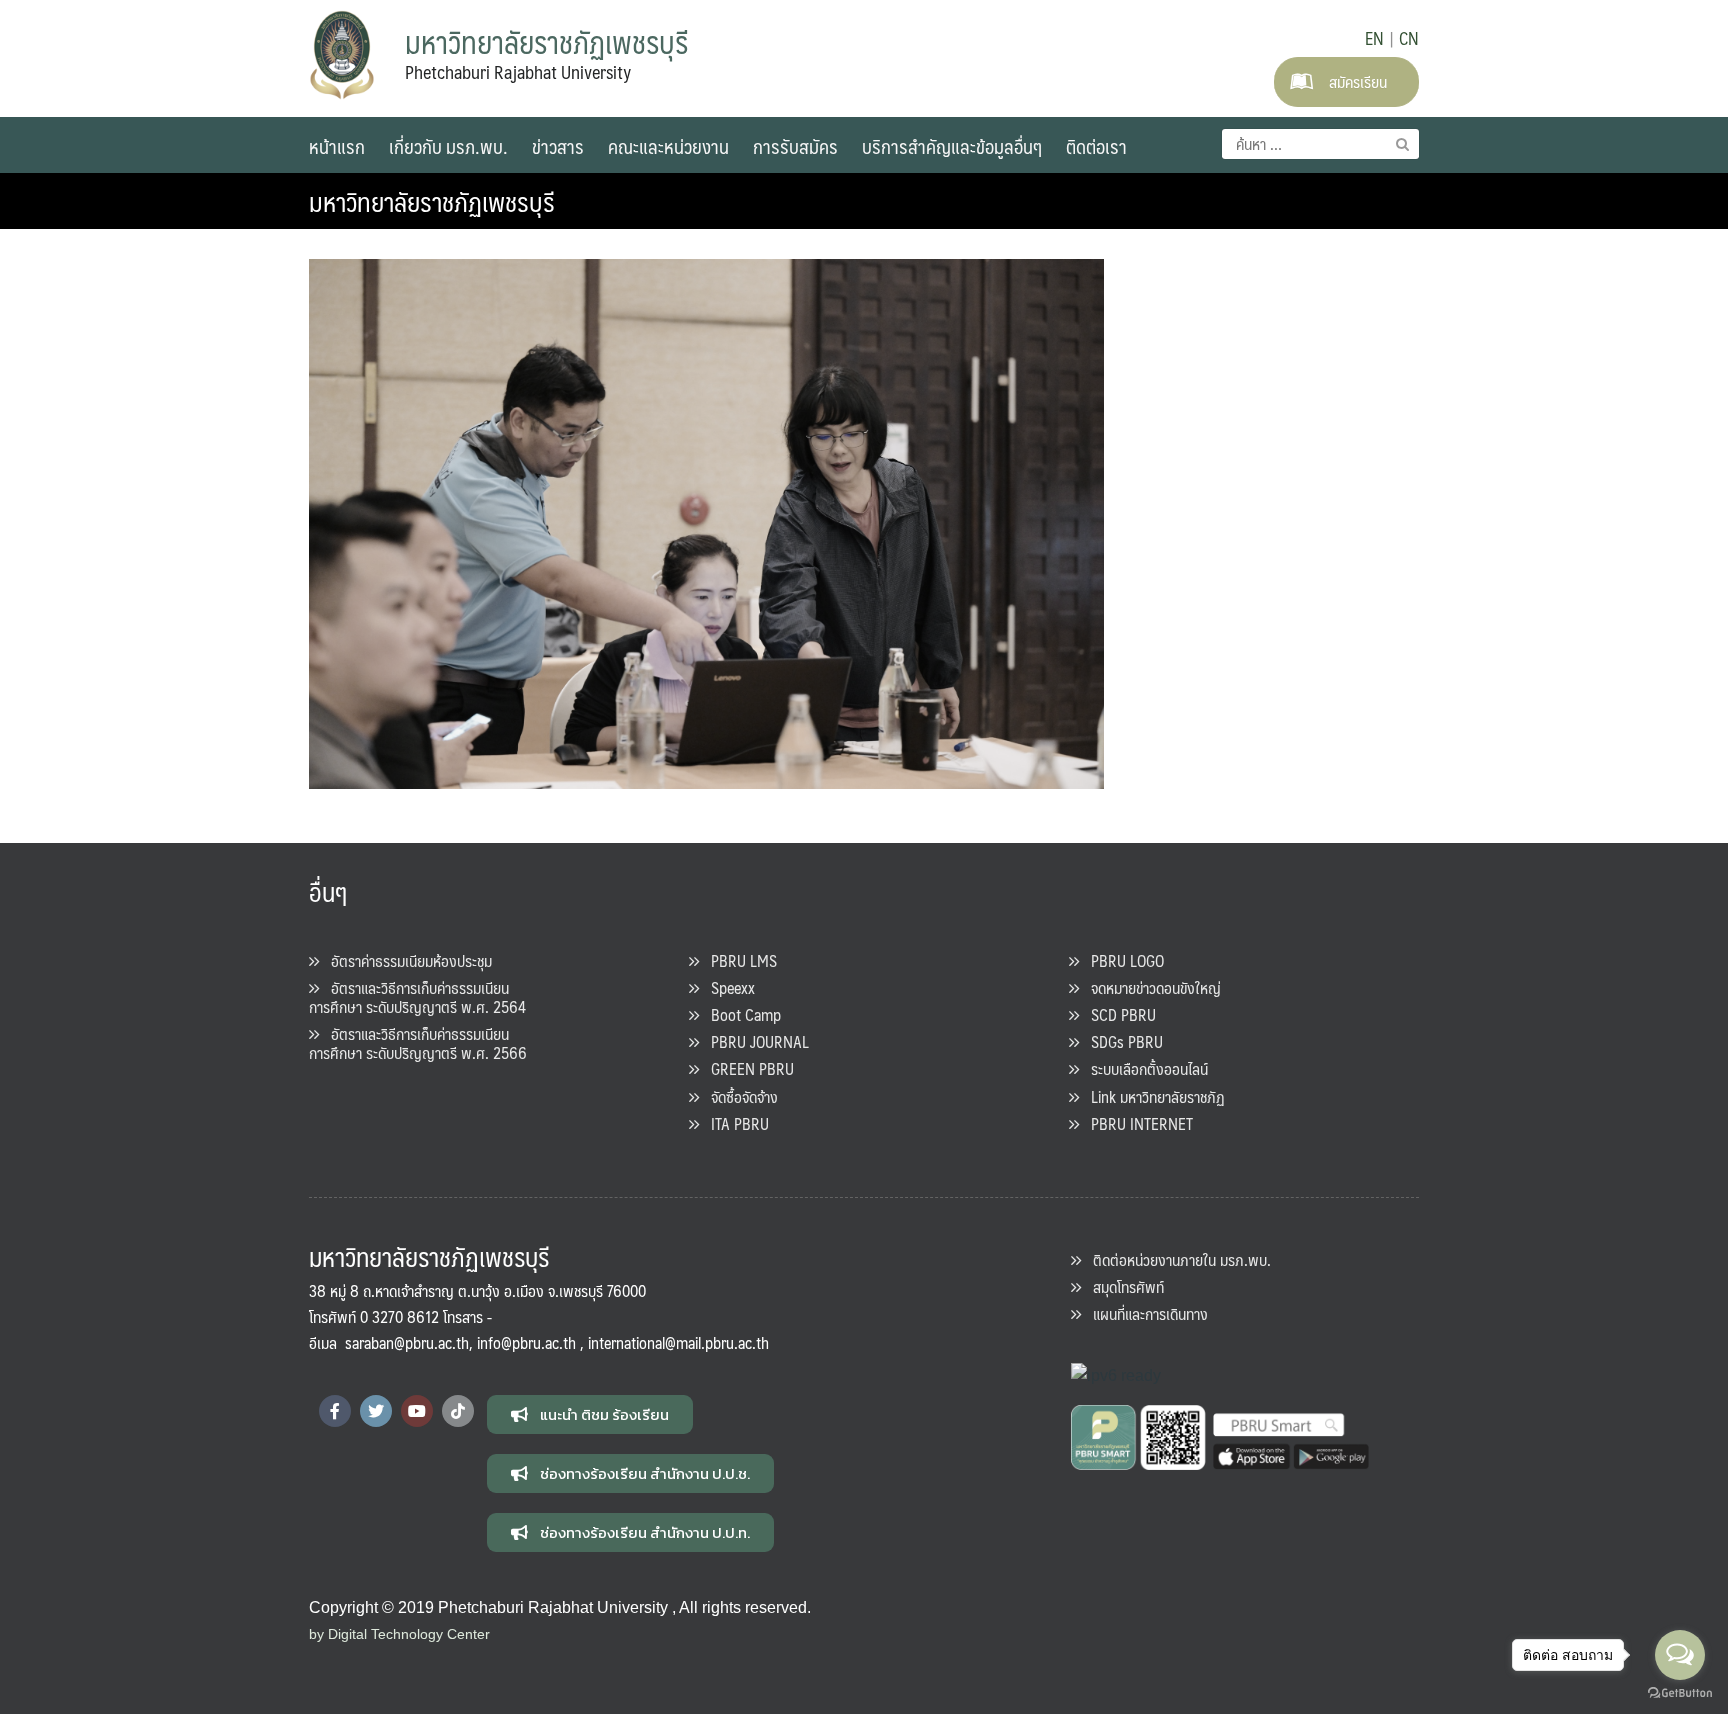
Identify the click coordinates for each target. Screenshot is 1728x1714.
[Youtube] (417, 1411)
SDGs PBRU (1121, 1041)
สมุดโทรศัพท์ (1122, 1286)
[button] (590, 1414)
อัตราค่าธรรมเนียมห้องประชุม (405, 960)
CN (1409, 38)
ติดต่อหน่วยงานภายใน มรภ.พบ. (1176, 1259)
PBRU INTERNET (1136, 1123)
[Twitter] (376, 1411)
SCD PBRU (1117, 1014)
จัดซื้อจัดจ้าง (738, 1096)
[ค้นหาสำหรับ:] (1320, 144)
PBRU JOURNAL (754, 1041)
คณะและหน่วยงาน (668, 146)
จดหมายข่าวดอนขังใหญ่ (1150, 987)
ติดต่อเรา (1096, 146)
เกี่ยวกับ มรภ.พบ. (448, 146)
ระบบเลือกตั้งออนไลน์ (1143, 1068)
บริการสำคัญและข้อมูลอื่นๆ (952, 146)
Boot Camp (740, 1014)
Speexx (727, 987)
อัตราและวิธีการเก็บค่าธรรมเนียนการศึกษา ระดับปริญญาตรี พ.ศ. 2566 (418, 1043)
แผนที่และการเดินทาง (1144, 1313)
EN (1374, 38)
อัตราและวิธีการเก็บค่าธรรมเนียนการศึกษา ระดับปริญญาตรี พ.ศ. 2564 (417, 997)
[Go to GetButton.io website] (1680, 1693)
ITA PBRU (734, 1123)
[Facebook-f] (335, 1411)
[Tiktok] (458, 1411)
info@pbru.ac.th (526, 1342)
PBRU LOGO (1121, 960)
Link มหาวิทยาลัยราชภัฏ (1152, 1096)
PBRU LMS (738, 960)
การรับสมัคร (795, 146)
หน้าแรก (337, 146)
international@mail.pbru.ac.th (678, 1342)
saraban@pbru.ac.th (407, 1342)
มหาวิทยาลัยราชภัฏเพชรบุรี (432, 201)
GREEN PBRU (746, 1068)
